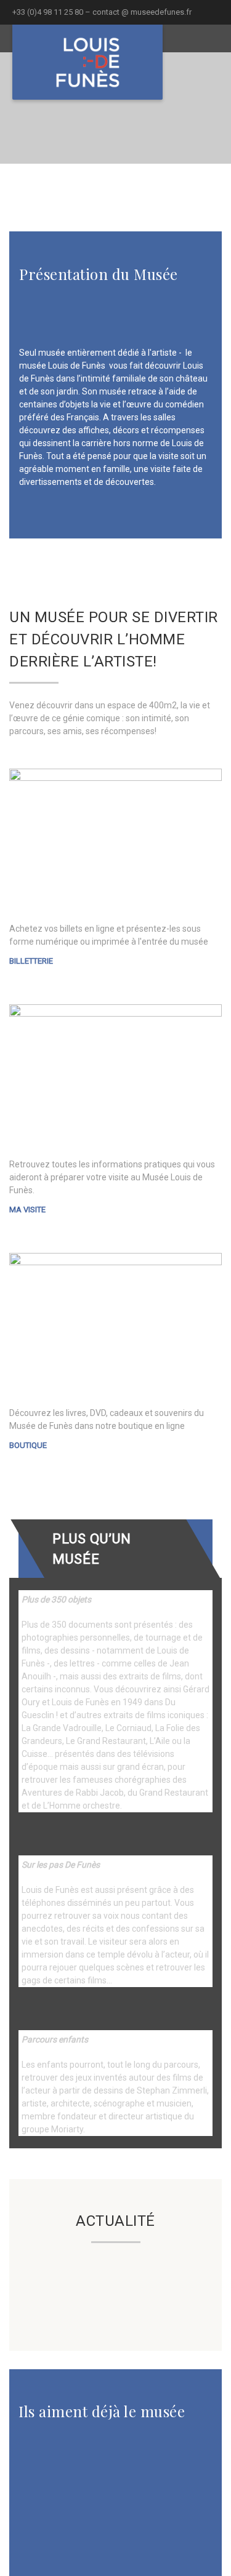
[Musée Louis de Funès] (87, 62)
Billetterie (31, 961)
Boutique (28, 1445)
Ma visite (27, 1210)
